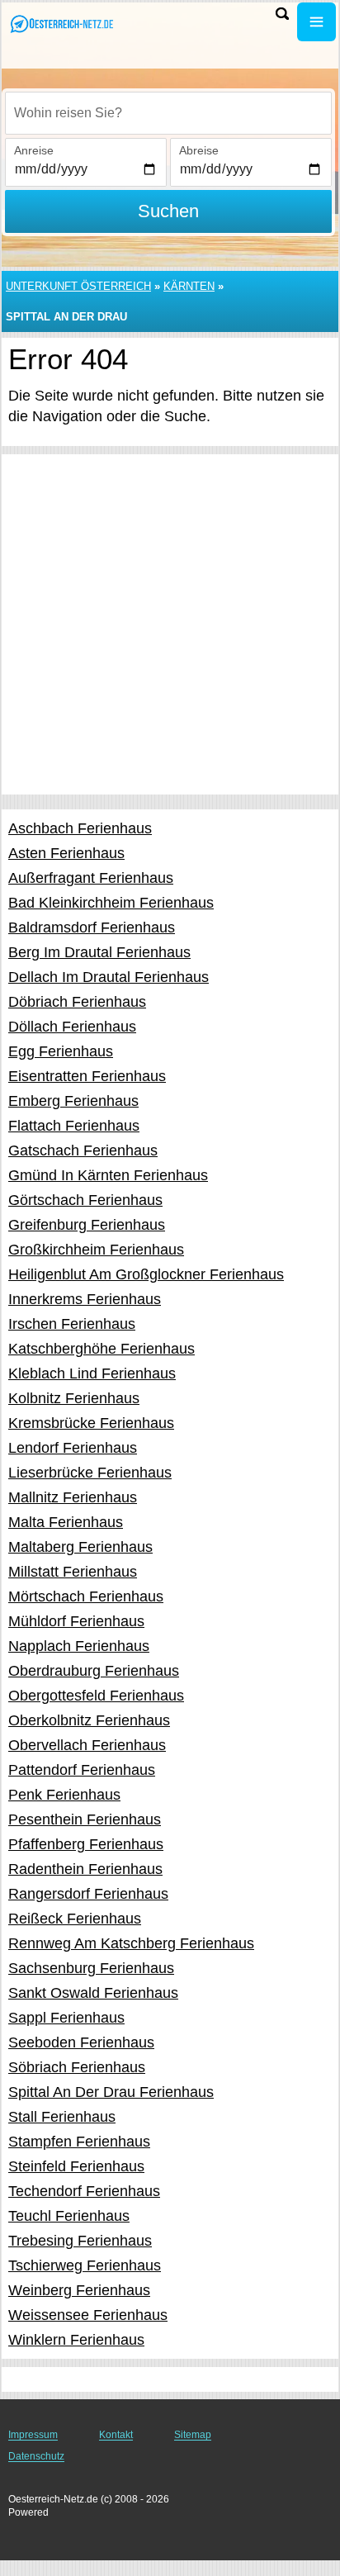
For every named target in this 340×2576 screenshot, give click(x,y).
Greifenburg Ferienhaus (87, 1225)
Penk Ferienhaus (64, 1795)
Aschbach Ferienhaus (80, 828)
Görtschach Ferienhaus (85, 1200)
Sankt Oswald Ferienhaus (93, 1993)
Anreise (34, 150)
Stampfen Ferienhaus (79, 2142)
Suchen (168, 211)
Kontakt (116, 2435)
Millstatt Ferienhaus (73, 1572)
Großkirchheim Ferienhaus (96, 1250)
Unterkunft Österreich (78, 286)
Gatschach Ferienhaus (83, 1150)
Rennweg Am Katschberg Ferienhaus (131, 1943)
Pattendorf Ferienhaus (82, 1770)
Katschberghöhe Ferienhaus (102, 1349)
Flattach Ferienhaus (74, 1126)
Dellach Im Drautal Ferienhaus (109, 977)
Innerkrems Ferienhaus (85, 1299)
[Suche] (282, 14)
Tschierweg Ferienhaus (85, 2265)
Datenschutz (36, 2456)
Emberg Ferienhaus (73, 1101)
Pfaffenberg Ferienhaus (86, 1844)
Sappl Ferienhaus (66, 2018)
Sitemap (193, 2435)
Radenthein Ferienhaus (85, 1869)
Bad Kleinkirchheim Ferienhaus (111, 903)
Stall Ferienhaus (62, 2117)
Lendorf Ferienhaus (73, 1448)
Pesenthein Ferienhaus (85, 1819)
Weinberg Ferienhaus (79, 2290)
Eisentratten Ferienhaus (87, 1076)
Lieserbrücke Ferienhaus (90, 1473)
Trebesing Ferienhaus (80, 2241)
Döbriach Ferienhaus (77, 1002)
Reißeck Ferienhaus (75, 1919)
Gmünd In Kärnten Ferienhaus (108, 1175)
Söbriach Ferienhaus (77, 2067)
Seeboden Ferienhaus (81, 2042)
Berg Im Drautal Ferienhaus (99, 952)
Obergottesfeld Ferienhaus (96, 1696)
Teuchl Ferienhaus (69, 2216)
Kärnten (189, 286)
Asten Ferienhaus (66, 853)
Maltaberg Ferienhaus (80, 1547)
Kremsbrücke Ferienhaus (91, 1423)
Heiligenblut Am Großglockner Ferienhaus (146, 1274)
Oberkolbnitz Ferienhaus (89, 1720)
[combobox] (168, 113)
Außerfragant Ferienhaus (91, 878)
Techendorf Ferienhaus (84, 2191)
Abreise (199, 150)
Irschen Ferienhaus (72, 1324)
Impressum (33, 2435)
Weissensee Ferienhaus (88, 2315)
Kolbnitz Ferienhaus (74, 1398)
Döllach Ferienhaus (72, 1027)
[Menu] (316, 22)
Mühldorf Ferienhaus (76, 1621)
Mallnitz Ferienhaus (73, 1497)
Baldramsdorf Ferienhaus (92, 927)
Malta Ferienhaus (66, 1522)
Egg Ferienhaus (61, 1051)
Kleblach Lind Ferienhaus (92, 1373)
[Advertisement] (170, 624)
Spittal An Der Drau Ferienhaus (111, 2092)
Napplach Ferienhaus (79, 1646)
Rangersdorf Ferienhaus (88, 1894)
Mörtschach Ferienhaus (86, 1596)
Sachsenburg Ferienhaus (91, 1968)
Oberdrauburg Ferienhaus (94, 1671)
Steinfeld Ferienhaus (76, 2166)
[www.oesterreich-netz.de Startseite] (62, 24)
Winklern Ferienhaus (76, 2340)
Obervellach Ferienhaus (87, 1745)
